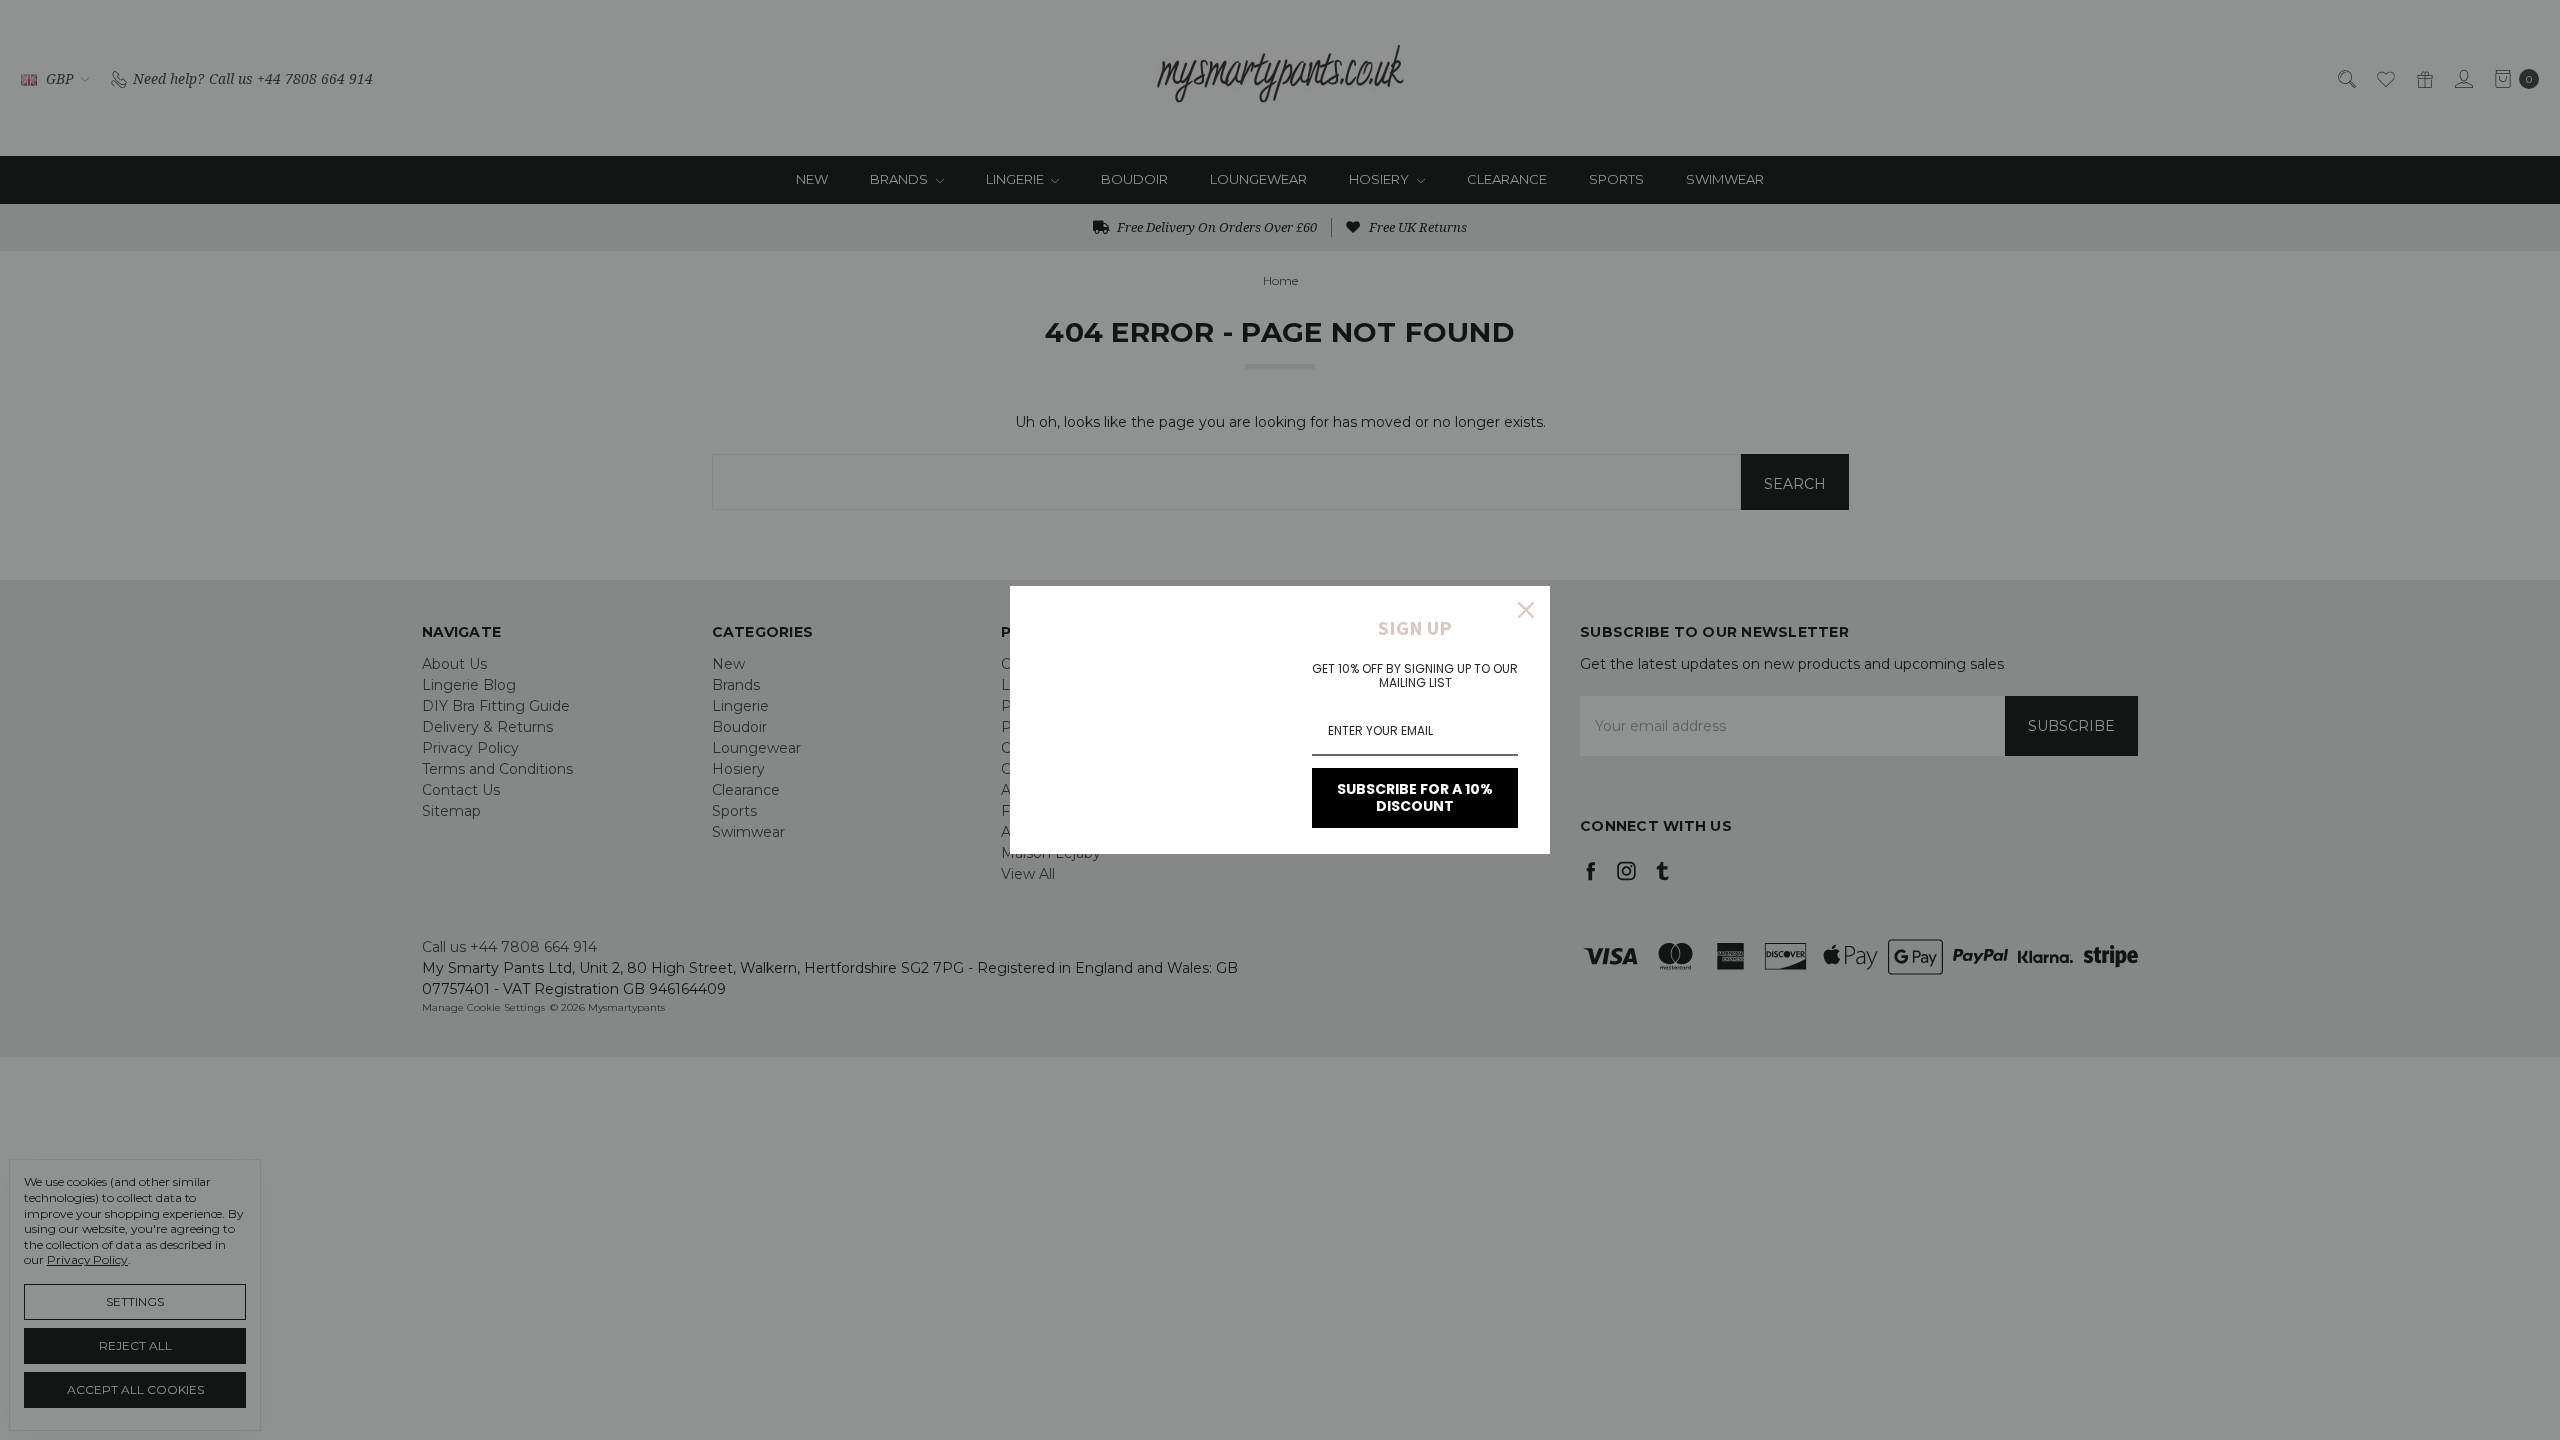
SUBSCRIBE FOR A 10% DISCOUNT (1415, 797)
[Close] (1526, 610)
